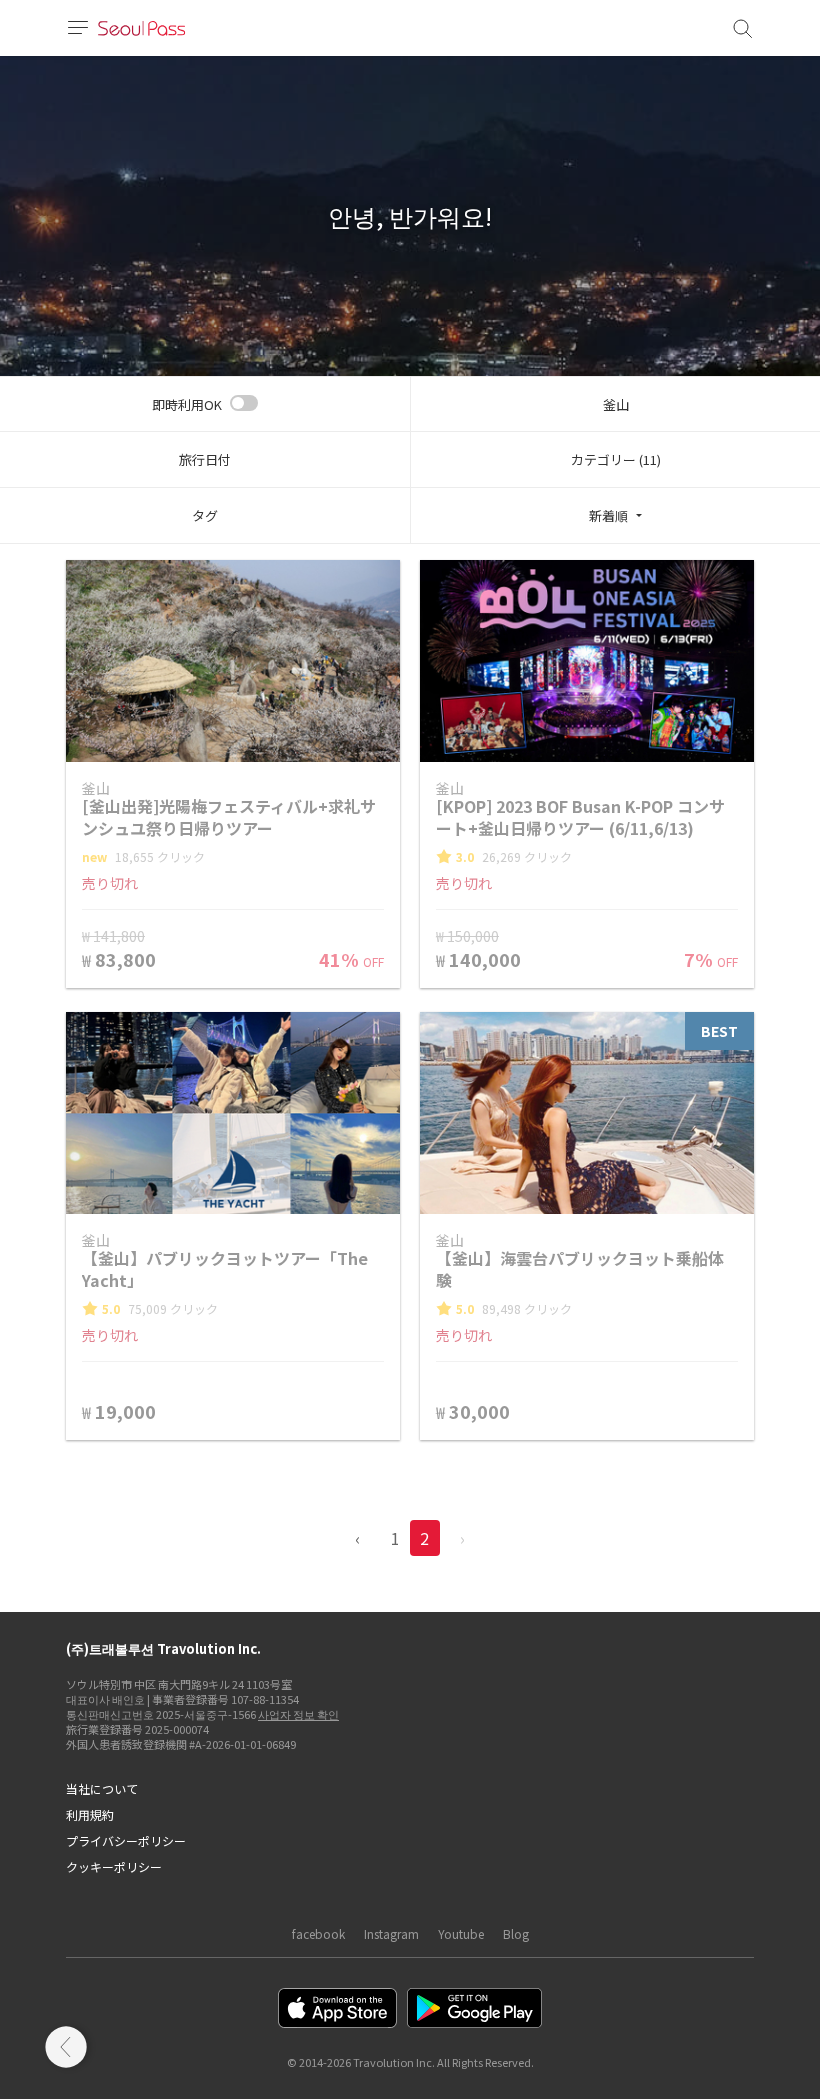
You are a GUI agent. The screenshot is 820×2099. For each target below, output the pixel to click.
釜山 (616, 404)
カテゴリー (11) (616, 459)
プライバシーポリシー (126, 1840)
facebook (318, 1933)
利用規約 (90, 1814)
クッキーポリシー (114, 1866)
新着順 (608, 515)
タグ (205, 515)
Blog (516, 1933)
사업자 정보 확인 (298, 1714)
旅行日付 (205, 459)
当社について (102, 1788)
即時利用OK (187, 404)
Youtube (461, 1933)
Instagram (391, 1933)
